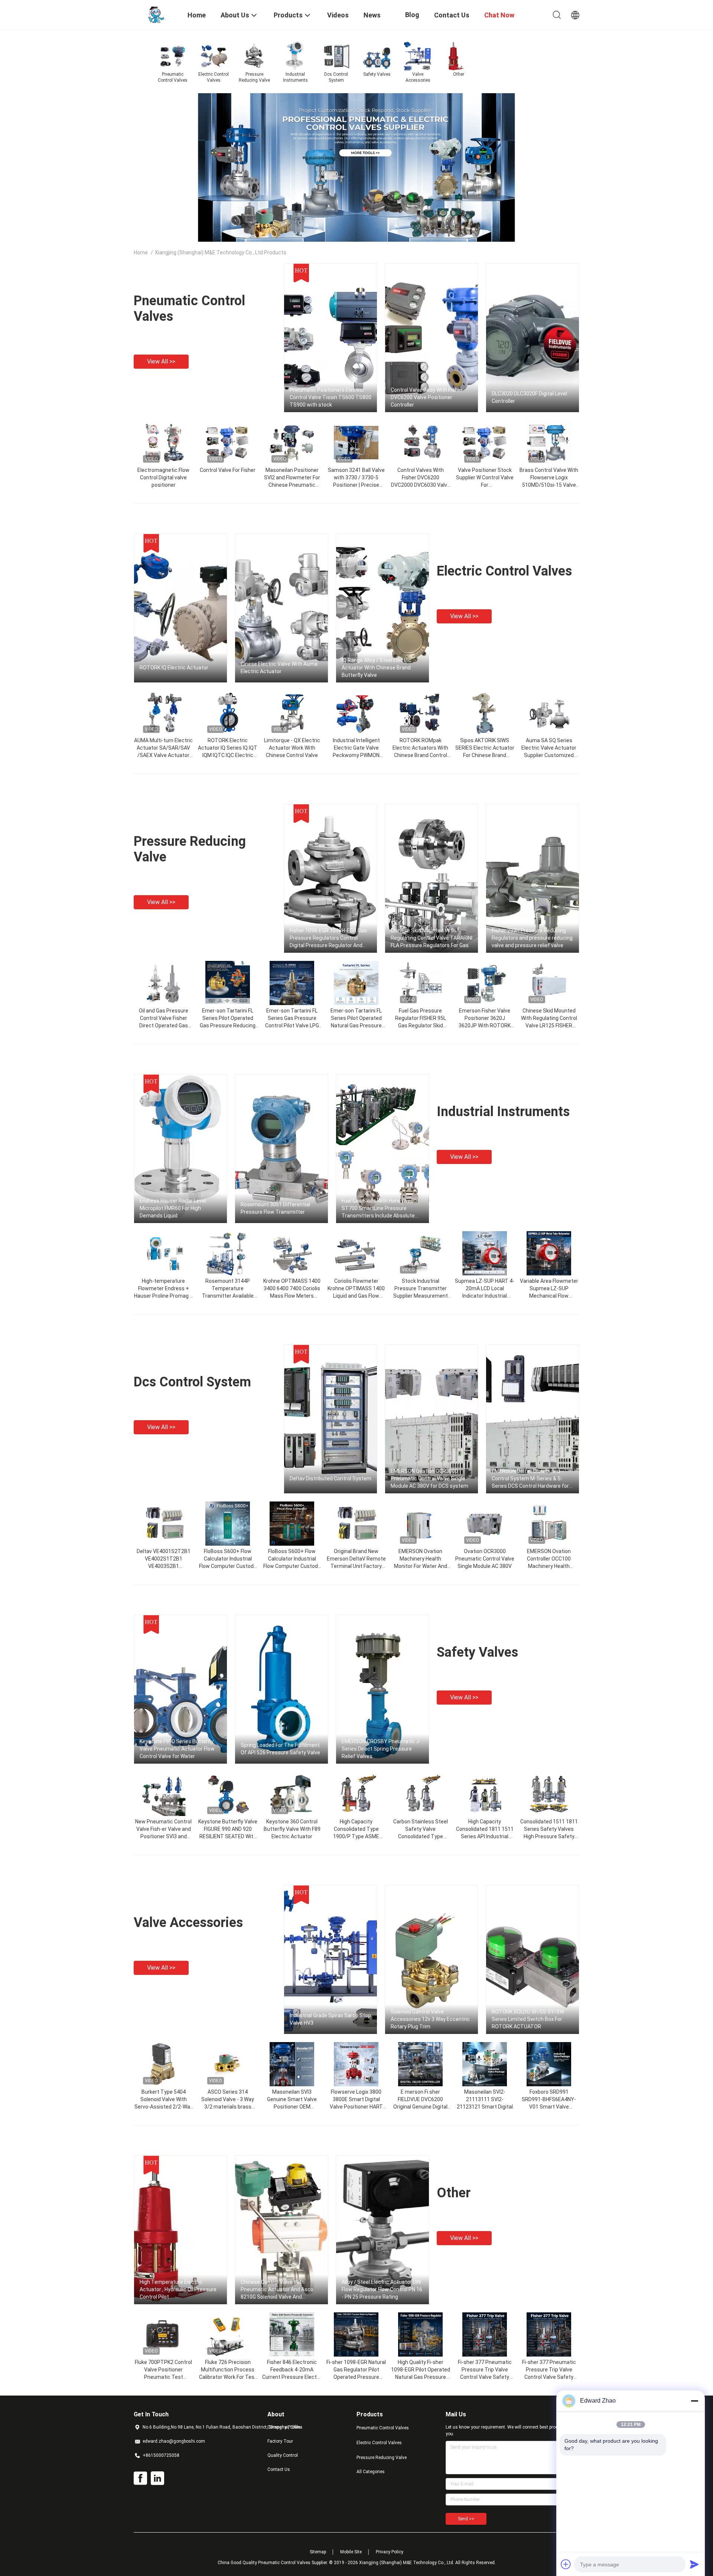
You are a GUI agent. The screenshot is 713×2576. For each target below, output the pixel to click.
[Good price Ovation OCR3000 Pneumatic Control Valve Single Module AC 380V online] (485, 1523)
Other (454, 2193)
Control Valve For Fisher (228, 470)
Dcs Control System (192, 1382)
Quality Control (283, 2455)
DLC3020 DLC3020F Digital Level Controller (529, 397)
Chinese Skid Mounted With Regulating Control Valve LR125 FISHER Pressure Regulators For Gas (549, 1025)
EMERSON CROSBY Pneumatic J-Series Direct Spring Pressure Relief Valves (381, 1749)
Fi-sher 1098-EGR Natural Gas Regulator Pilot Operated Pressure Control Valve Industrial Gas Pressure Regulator (356, 2377)
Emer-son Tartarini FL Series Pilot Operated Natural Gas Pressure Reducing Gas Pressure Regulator (356, 1025)
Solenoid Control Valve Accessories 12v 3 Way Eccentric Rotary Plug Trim (430, 2019)
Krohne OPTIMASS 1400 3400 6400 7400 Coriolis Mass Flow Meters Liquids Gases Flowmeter (292, 1296)
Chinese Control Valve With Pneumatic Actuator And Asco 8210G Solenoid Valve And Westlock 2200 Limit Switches (277, 2290)
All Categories (371, 2472)
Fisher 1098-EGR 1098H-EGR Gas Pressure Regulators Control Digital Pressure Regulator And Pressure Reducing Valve (328, 938)
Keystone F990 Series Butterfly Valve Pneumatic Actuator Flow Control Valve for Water (177, 1749)
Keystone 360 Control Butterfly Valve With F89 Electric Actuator (292, 1829)
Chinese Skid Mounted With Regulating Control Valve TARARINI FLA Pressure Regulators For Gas (432, 938)
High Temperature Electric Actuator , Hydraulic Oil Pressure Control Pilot (178, 2289)
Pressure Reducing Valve (382, 2458)
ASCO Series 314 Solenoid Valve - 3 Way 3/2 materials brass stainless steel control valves (228, 2107)
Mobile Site (351, 2552)
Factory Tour (280, 2441)
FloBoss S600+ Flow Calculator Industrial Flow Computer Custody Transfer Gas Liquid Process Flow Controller (228, 1566)
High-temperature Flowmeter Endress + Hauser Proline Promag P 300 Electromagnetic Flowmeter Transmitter (164, 1296)
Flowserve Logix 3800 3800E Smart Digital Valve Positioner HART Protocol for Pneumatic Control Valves (356, 2107)
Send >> (466, 2519)
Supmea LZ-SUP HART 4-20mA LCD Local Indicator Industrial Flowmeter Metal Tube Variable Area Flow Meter (485, 1296)
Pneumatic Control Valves (383, 2428)
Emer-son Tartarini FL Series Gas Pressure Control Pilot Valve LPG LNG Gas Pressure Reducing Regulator (292, 1025)
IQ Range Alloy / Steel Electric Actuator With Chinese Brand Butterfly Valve (377, 668)
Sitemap (318, 2552)
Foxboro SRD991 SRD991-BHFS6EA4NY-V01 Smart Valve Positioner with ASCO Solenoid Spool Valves (549, 2107)
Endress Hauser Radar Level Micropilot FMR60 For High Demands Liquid (173, 1208)
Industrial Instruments (503, 1112)
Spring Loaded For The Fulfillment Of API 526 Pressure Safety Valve (280, 1749)
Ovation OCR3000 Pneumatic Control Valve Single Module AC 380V (485, 1559)
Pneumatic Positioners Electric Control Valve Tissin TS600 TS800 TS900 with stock (331, 397)
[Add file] (566, 2564)
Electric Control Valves (504, 571)
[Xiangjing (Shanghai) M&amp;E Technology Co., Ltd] (156, 14)
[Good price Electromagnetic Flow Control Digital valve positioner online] (163, 442)
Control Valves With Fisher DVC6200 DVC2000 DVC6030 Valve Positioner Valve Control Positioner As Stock (421, 485)
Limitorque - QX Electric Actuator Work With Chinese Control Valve (292, 748)
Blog (412, 15)
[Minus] (694, 2401)
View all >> (161, 361)
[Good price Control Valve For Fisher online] (228, 442)
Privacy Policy (390, 2552)
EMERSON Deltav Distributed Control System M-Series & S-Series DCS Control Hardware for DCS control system (530, 1479)
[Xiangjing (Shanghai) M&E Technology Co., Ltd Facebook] (140, 2478)
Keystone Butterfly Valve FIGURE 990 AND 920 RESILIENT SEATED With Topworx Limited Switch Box (228, 1836)
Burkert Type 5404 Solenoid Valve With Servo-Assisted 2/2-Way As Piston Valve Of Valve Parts (164, 2107)
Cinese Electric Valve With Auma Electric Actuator (279, 668)
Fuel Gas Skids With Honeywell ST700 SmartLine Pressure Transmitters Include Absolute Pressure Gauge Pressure (378, 1209)
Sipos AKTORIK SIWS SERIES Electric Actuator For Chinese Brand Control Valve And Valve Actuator (485, 755)
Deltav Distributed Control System (331, 1478)
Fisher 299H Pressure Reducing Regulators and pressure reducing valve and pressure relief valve (532, 938)
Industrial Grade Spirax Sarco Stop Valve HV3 (330, 2019)
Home (141, 252)
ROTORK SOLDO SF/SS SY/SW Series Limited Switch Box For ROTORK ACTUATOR (528, 2019)
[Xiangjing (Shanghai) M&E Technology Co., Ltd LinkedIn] (157, 2478)
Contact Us (279, 2469)
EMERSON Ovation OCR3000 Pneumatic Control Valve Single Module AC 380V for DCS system (429, 1478)
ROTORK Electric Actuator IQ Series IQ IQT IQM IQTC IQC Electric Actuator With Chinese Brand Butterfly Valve (228, 755)
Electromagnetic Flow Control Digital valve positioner (163, 477)
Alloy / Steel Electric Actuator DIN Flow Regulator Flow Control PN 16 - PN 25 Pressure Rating (382, 2289)
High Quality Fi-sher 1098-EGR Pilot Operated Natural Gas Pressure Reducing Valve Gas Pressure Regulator (421, 2377)
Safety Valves (477, 1652)
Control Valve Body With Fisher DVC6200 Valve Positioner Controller (427, 397)
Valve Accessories (188, 1923)
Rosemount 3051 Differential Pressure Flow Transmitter (275, 1208)
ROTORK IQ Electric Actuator (174, 668)
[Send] (694, 2564)
